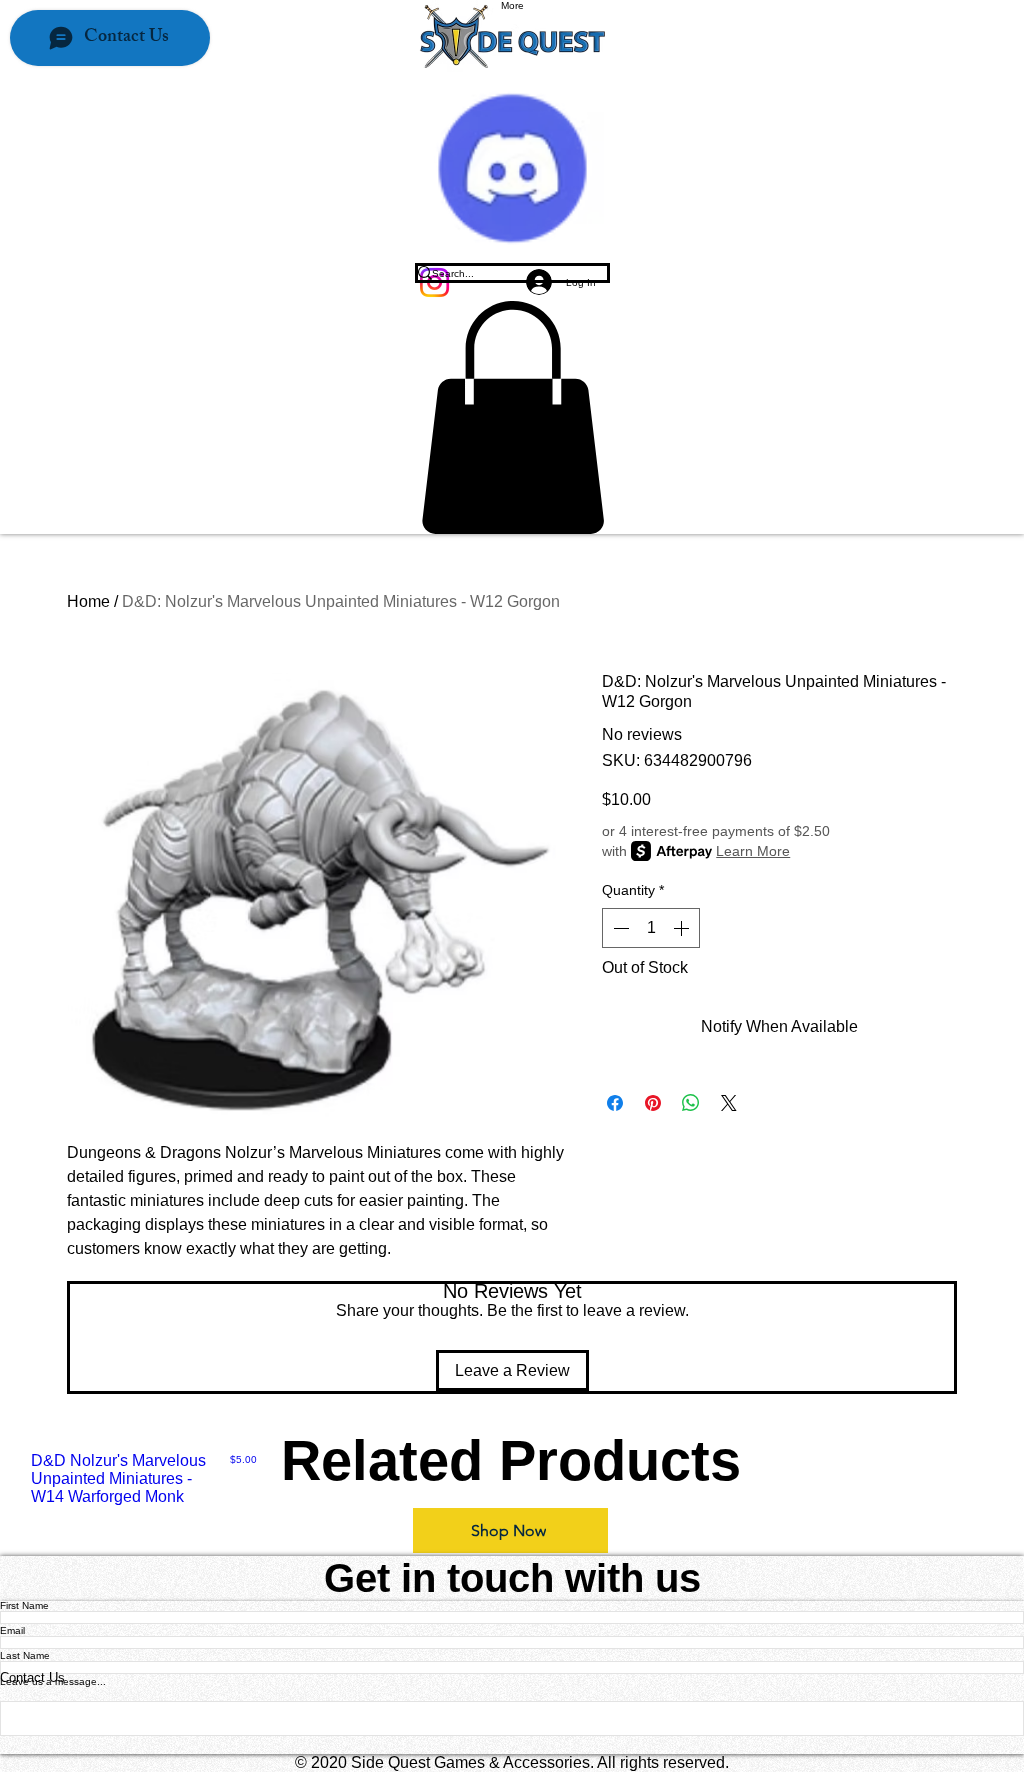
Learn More (753, 851)
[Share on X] (729, 1103)
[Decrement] (619, 928)
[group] (512, 1479)
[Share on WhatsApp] (691, 1103)
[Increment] (683, 928)
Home (88, 601)
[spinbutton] (651, 928)
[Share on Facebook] (615, 1103)
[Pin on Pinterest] (653, 1103)
